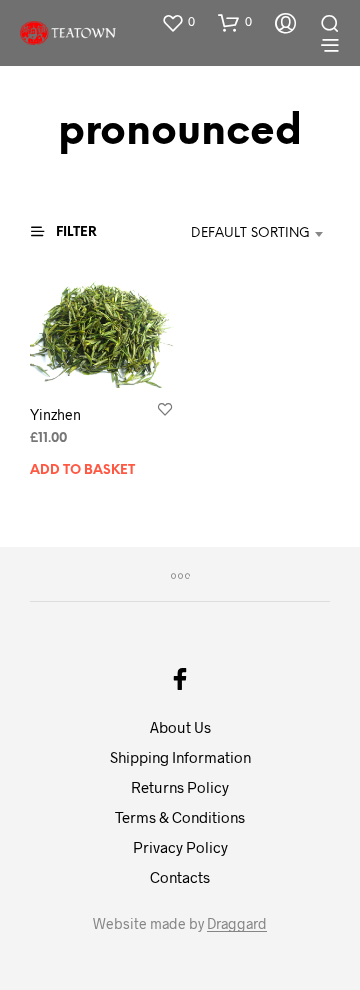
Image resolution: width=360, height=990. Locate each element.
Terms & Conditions (180, 817)
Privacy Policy (180, 847)
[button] (178, 22)
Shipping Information (180, 757)
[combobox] (240, 234)
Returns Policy (180, 787)
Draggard (237, 924)
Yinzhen (55, 414)
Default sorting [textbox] (250, 233)
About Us (180, 727)
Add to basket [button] (82, 470)
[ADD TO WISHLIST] (165, 408)
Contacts (180, 877)
